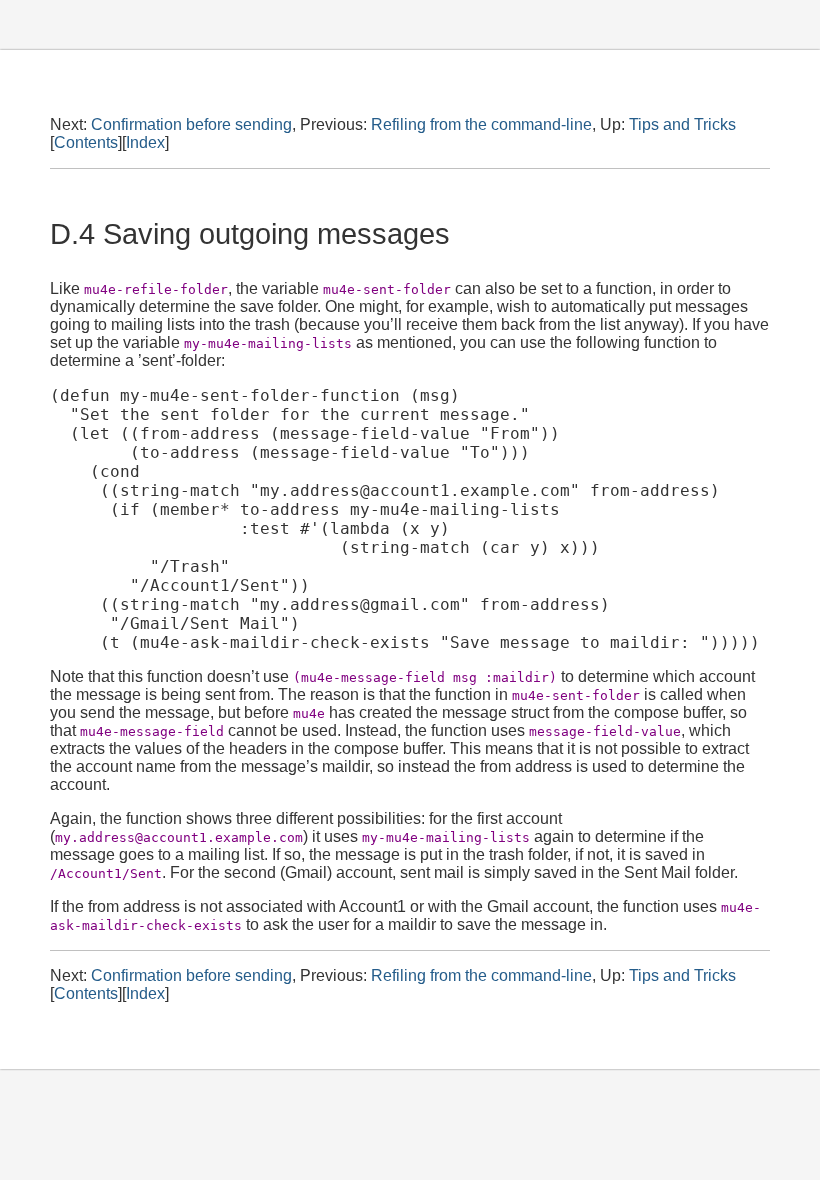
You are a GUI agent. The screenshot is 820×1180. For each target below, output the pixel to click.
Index (145, 142)
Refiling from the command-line (481, 124)
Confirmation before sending (191, 124)
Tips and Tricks (682, 124)
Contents (86, 142)
